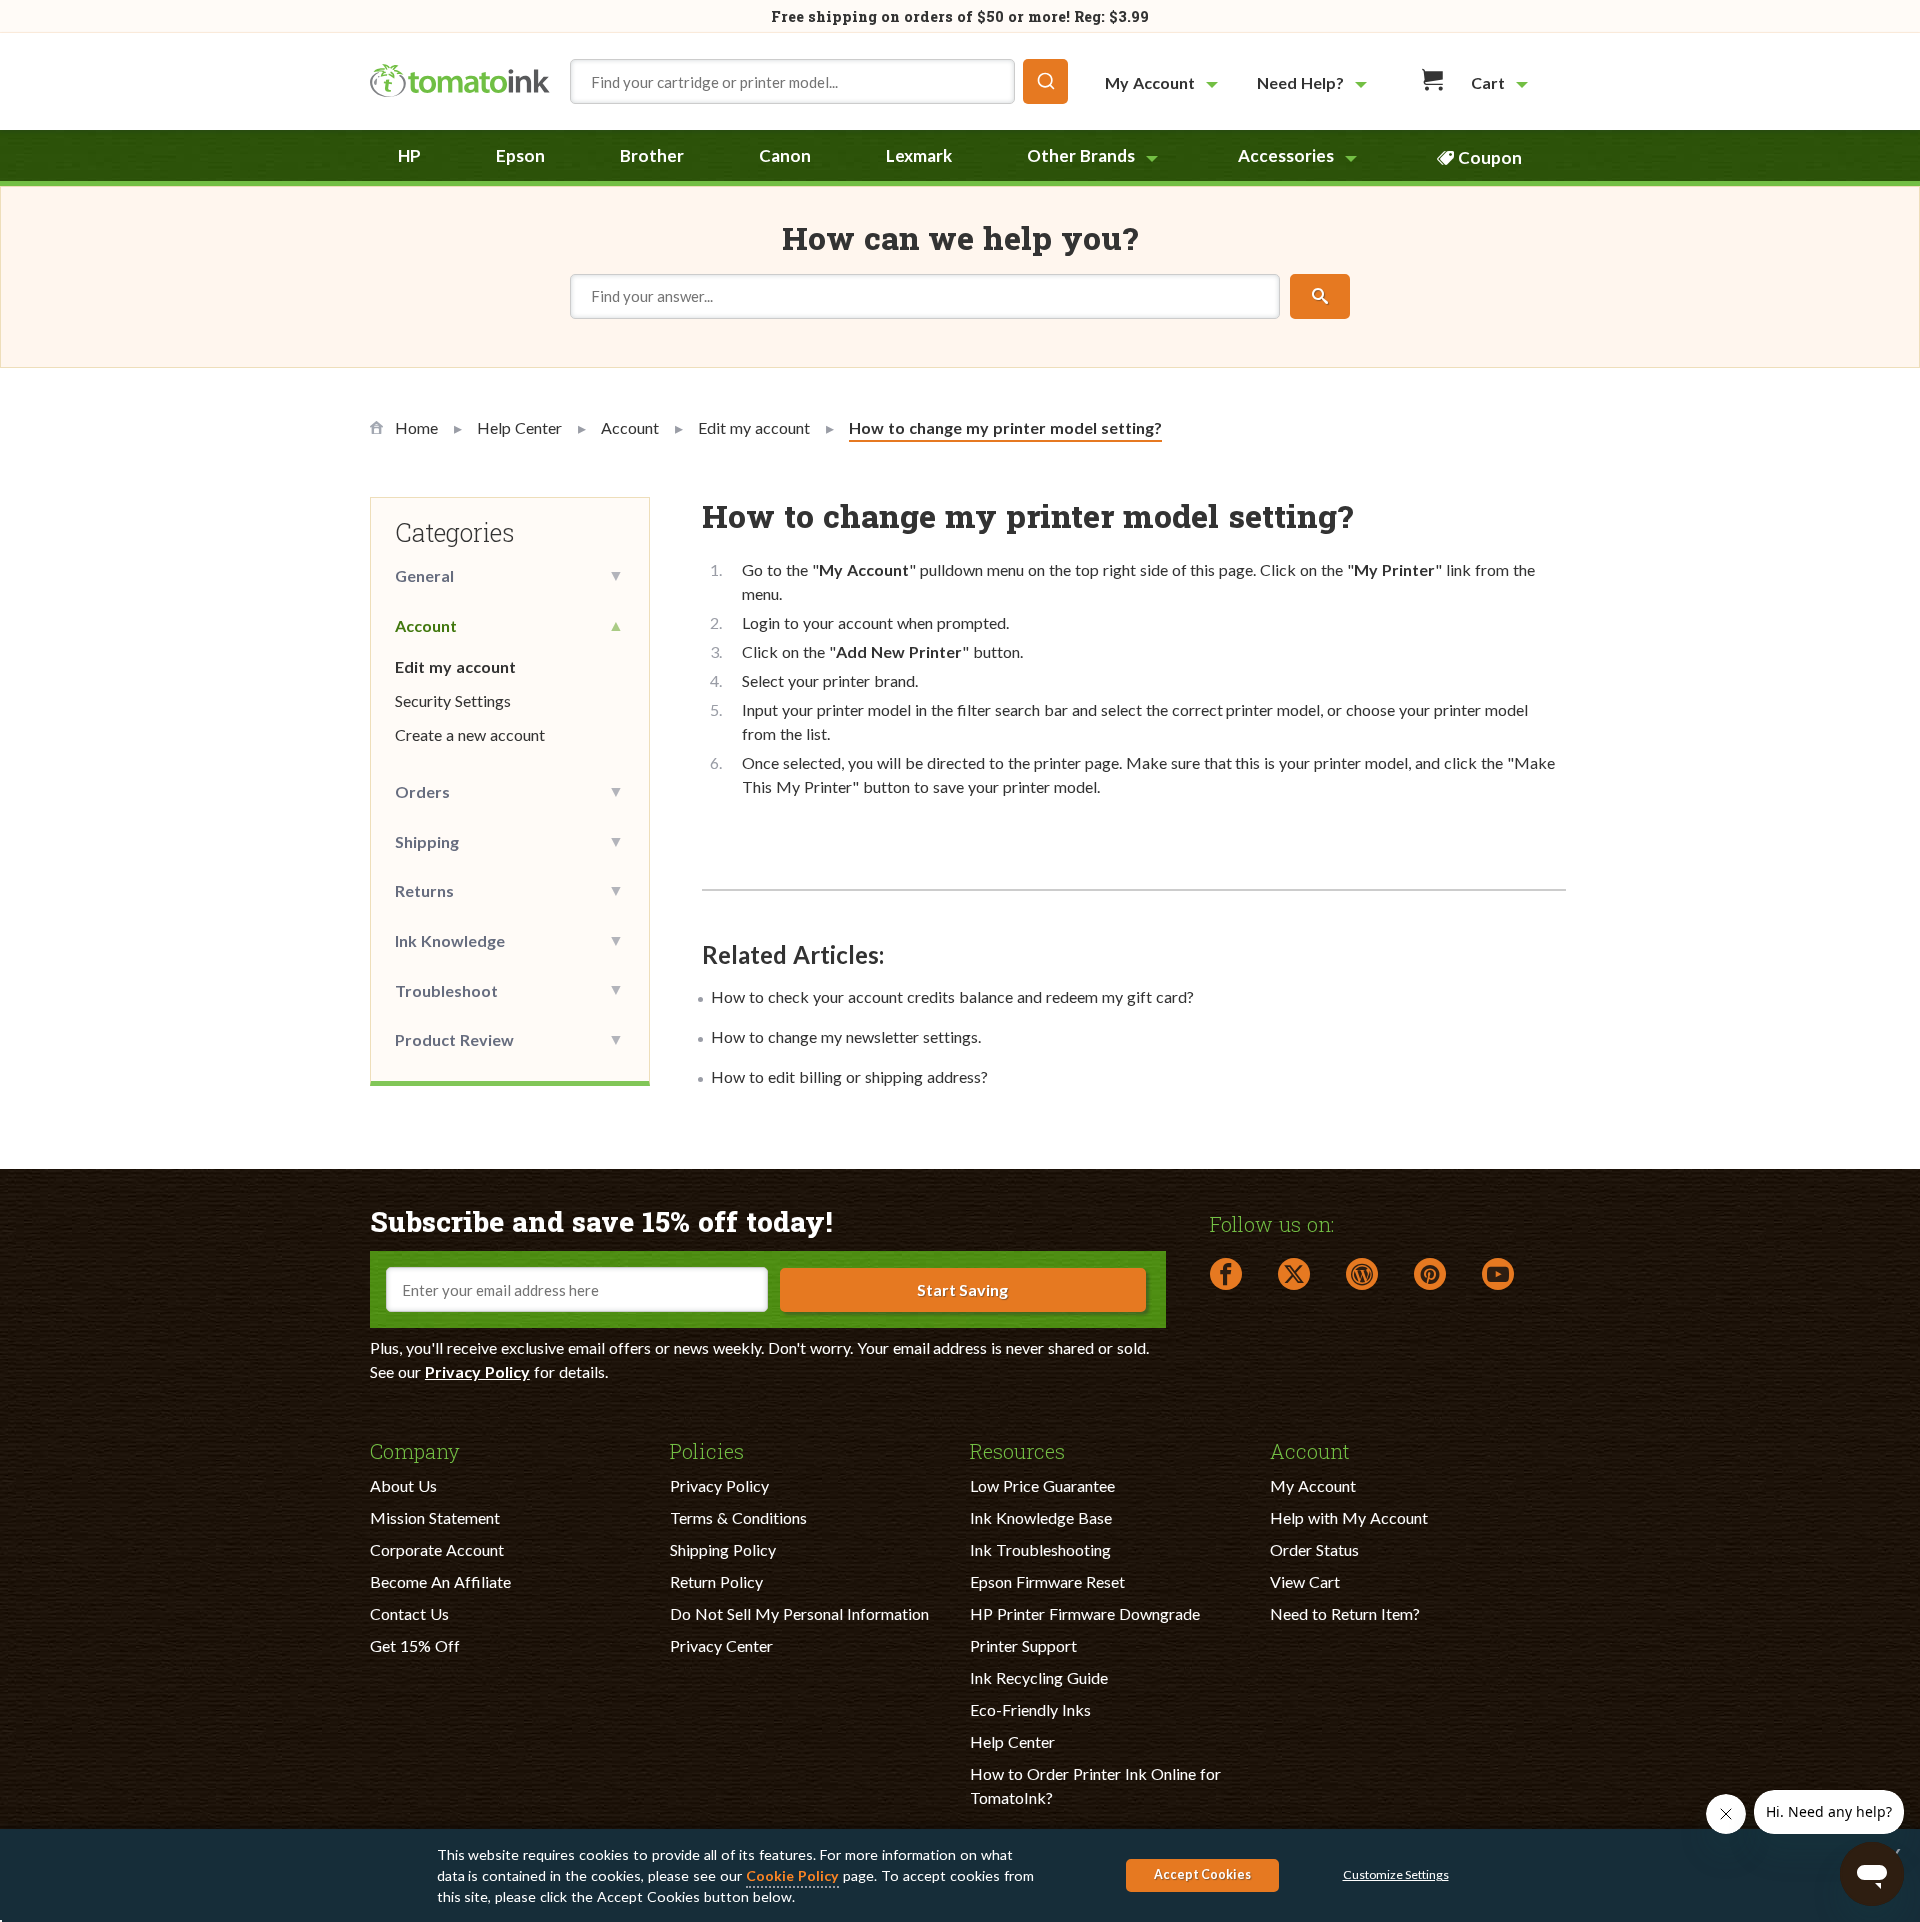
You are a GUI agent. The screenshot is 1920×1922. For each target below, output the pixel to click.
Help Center (1012, 1741)
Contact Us (409, 1613)
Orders (422, 791)
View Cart (1305, 1581)
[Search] (1320, 296)
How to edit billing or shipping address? (849, 1076)
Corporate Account (437, 1549)
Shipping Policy (723, 1549)
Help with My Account (1349, 1517)
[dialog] (960, 1875)
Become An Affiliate (440, 1581)
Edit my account (455, 666)
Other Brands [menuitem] (1081, 155)
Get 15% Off (415, 1645)
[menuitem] (1164, 82)
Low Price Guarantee (1042, 1485)
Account (426, 625)
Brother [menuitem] (652, 155)
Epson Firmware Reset (1047, 1581)
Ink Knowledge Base (1041, 1517)
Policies (707, 1450)
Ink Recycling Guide (1039, 1677)
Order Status (1314, 1549)
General (424, 575)
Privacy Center (721, 1645)
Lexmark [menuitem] (919, 155)
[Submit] (1045, 81)
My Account (1313, 1485)
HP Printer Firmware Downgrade (1085, 1613)
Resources (1017, 1450)
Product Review (454, 1039)
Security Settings (453, 700)
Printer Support (1023, 1645)
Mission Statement (435, 1517)
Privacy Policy (477, 1371)
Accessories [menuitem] (1286, 155)
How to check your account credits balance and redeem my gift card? (952, 996)
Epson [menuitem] (520, 155)
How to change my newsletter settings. (846, 1036)
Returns (424, 890)
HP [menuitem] (409, 155)
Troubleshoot (446, 990)
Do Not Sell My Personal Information (799, 1613)
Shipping (427, 841)
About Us (403, 1485)
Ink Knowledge (450, 940)
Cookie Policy (792, 1875)
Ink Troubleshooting (1040, 1549)
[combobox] (819, 81)
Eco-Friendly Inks (1030, 1709)
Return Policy (716, 1581)
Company (415, 1450)
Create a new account (470, 734)
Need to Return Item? (1345, 1613)
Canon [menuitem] (785, 155)
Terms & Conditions (738, 1517)
